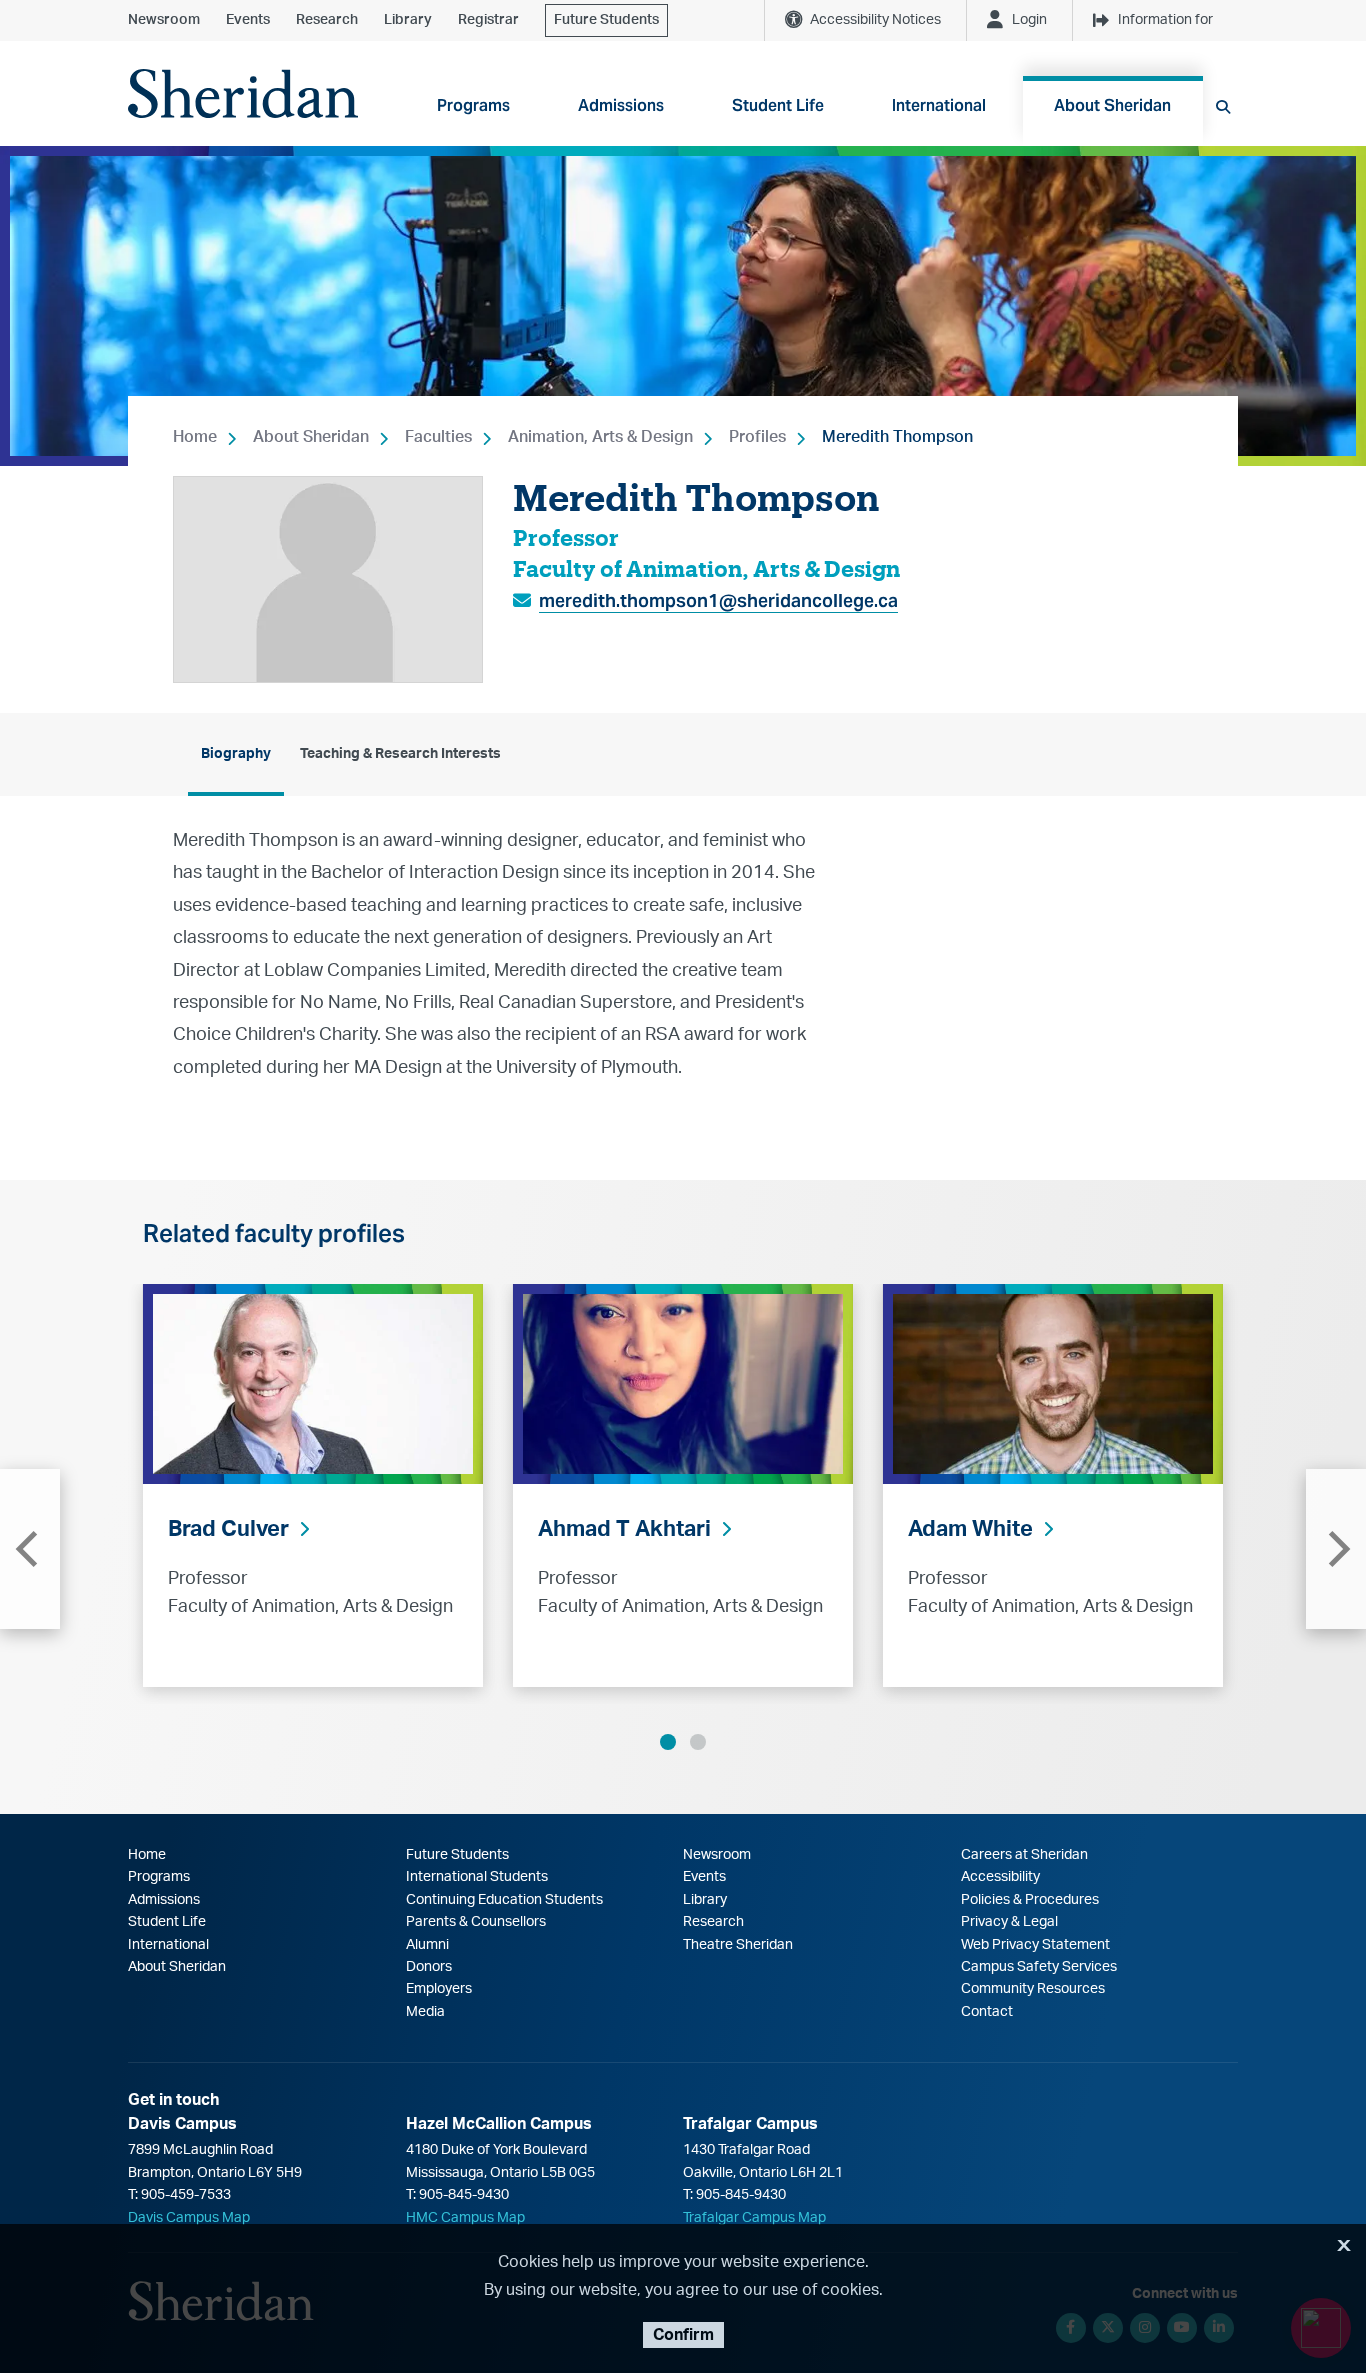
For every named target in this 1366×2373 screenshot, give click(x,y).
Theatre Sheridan (738, 1945)
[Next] (1336, 1549)
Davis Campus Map (189, 2218)
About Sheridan (311, 437)
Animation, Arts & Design (600, 437)
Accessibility (1000, 1877)
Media (425, 2012)
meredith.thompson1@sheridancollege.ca (718, 600)
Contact (987, 2012)
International (168, 1945)
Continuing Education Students (504, 1900)
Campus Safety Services (1039, 1967)
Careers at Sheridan (1024, 1855)
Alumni (427, 1945)
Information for (1165, 20)
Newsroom (164, 20)
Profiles (757, 437)
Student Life (167, 1922)
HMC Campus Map (465, 2218)
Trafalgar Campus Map (754, 2218)
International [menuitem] (939, 105)
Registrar (488, 20)
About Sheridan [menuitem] (1112, 105)
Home (195, 437)
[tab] (236, 754)
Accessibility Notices (875, 20)
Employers (439, 1989)
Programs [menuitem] (473, 105)
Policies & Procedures (1030, 1900)
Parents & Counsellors (476, 1922)
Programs (159, 1877)
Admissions (164, 1900)
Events (248, 20)
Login (1029, 20)
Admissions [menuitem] (621, 105)
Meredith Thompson (897, 437)
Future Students (606, 20)
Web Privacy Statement (1035, 1945)
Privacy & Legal (1009, 1922)
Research (327, 20)
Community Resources (1033, 1989)
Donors (429, 1967)
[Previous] (30, 1549)
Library (408, 20)
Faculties (438, 437)
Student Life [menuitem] (778, 105)
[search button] (1223, 107)
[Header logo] (243, 93)
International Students (477, 1877)
